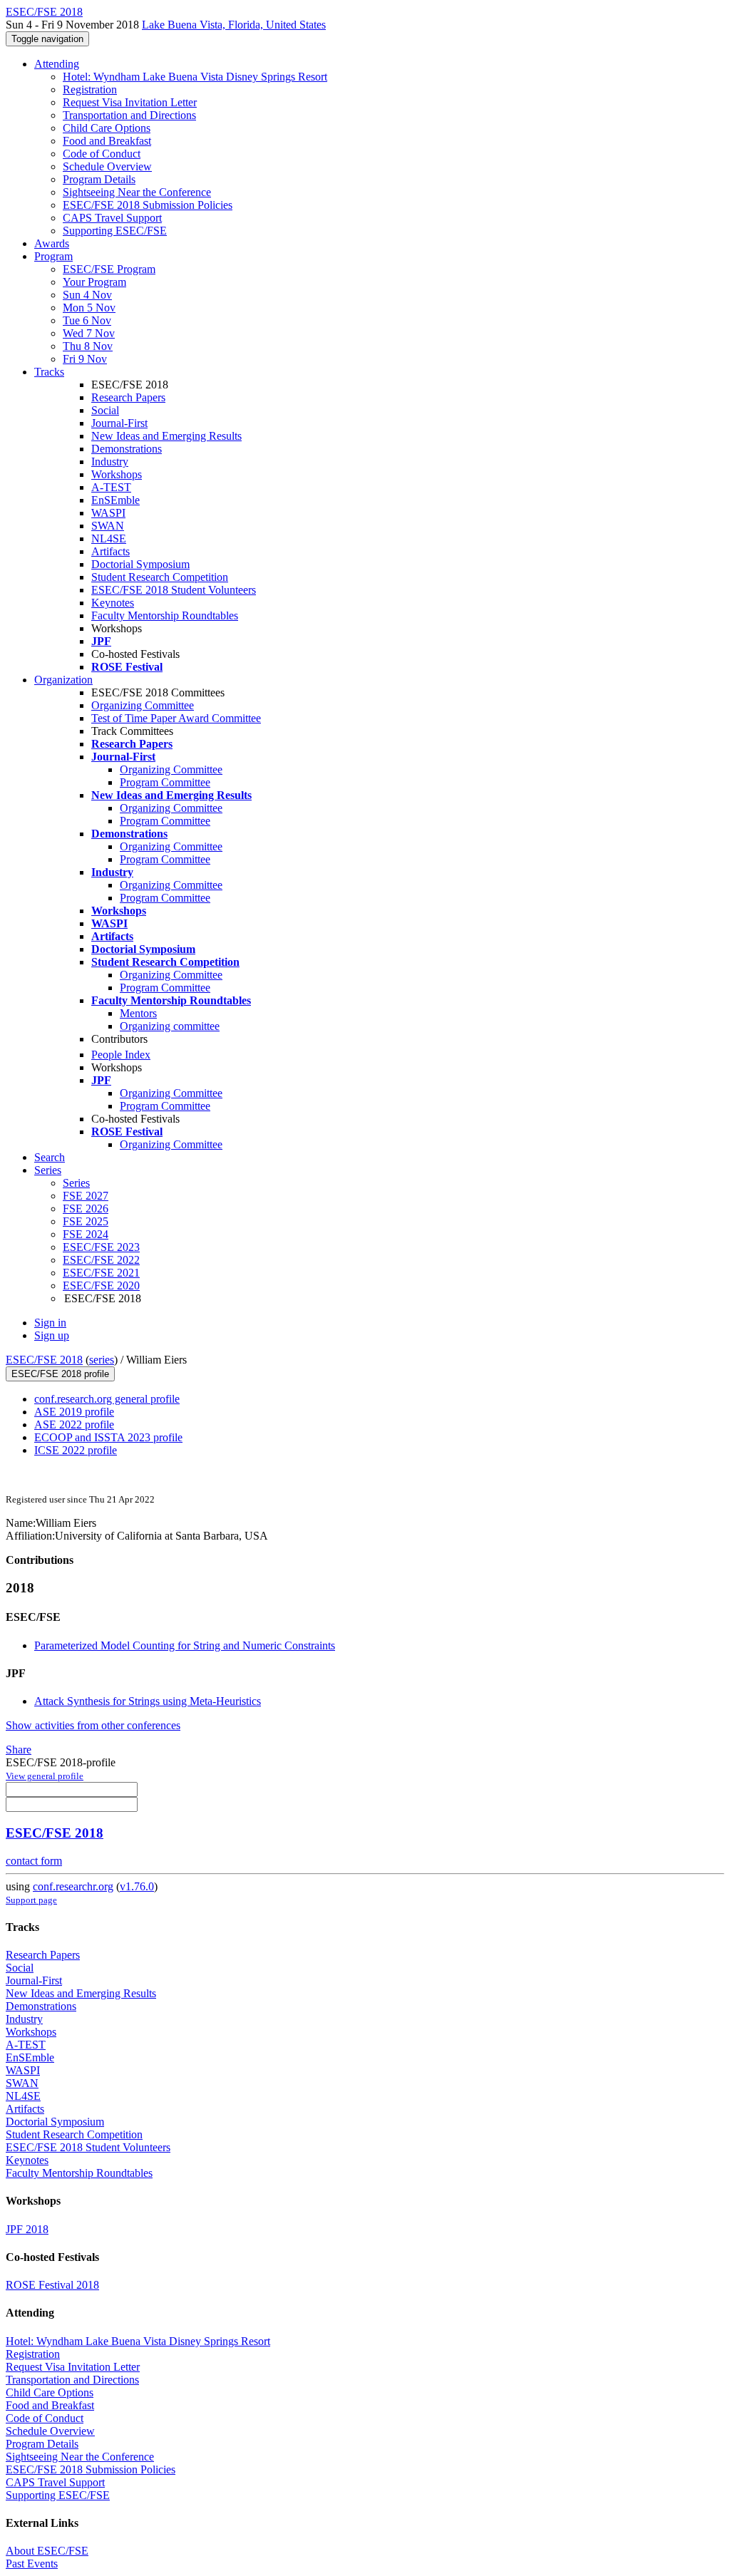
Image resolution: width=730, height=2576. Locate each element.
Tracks (49, 372)
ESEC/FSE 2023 (101, 1247)
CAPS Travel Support (112, 218)
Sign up (52, 1335)
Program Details (99, 179)
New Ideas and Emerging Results (166, 436)
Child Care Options (107, 128)
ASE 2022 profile (74, 1424)
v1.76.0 (137, 1886)
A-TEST (111, 487)
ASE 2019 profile (74, 1412)
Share (19, 1750)
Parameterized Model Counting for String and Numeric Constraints (185, 1645)
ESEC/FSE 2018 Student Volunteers (174, 590)
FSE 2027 (86, 1196)
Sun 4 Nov (87, 295)
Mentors (138, 1013)
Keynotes (113, 603)
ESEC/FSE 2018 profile (60, 1374)
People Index (121, 1055)
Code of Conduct (102, 154)
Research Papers (128, 397)
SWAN (108, 526)
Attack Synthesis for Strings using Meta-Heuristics (148, 1701)
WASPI (108, 513)
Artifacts (110, 551)
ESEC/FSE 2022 (101, 1260)
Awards (52, 243)
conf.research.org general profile (107, 1399)
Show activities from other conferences (93, 1725)
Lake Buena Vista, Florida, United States (234, 25)
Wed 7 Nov (89, 333)
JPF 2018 (27, 2229)
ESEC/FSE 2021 (101, 1273)
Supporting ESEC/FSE (115, 231)
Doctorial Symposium (140, 564)
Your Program (94, 282)
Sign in (50, 1323)
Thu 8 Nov (88, 346)
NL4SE (109, 539)
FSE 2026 (86, 1209)
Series (76, 1183)
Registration (90, 89)
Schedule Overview (107, 166)
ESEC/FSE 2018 (44, 1360)
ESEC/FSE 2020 (101, 1286)
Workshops (117, 474)
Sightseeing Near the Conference (137, 192)
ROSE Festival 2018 (52, 2285)
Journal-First (119, 423)
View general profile (45, 1776)
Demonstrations (127, 449)
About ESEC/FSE (47, 2551)
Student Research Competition (160, 577)
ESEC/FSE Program (109, 269)
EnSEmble (115, 500)
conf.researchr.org (73, 1886)
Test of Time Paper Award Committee (176, 718)
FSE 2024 (86, 1234)
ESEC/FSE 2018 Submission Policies (148, 205)
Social (105, 410)
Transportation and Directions (129, 115)
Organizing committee (170, 1026)
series (102, 1360)
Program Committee (165, 782)
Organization (63, 680)
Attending (57, 64)
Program (53, 256)
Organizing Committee (143, 705)
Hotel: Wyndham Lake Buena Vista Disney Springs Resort (195, 77)
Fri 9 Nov (85, 359)
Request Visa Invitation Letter (130, 102)
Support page (31, 1900)
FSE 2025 (86, 1221)
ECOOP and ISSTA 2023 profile (108, 1437)
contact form (34, 1861)
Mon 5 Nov (89, 308)
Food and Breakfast (107, 141)
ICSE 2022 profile (76, 1450)
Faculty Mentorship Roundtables (165, 615)
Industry (110, 462)
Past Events (32, 2564)
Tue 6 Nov (87, 320)
